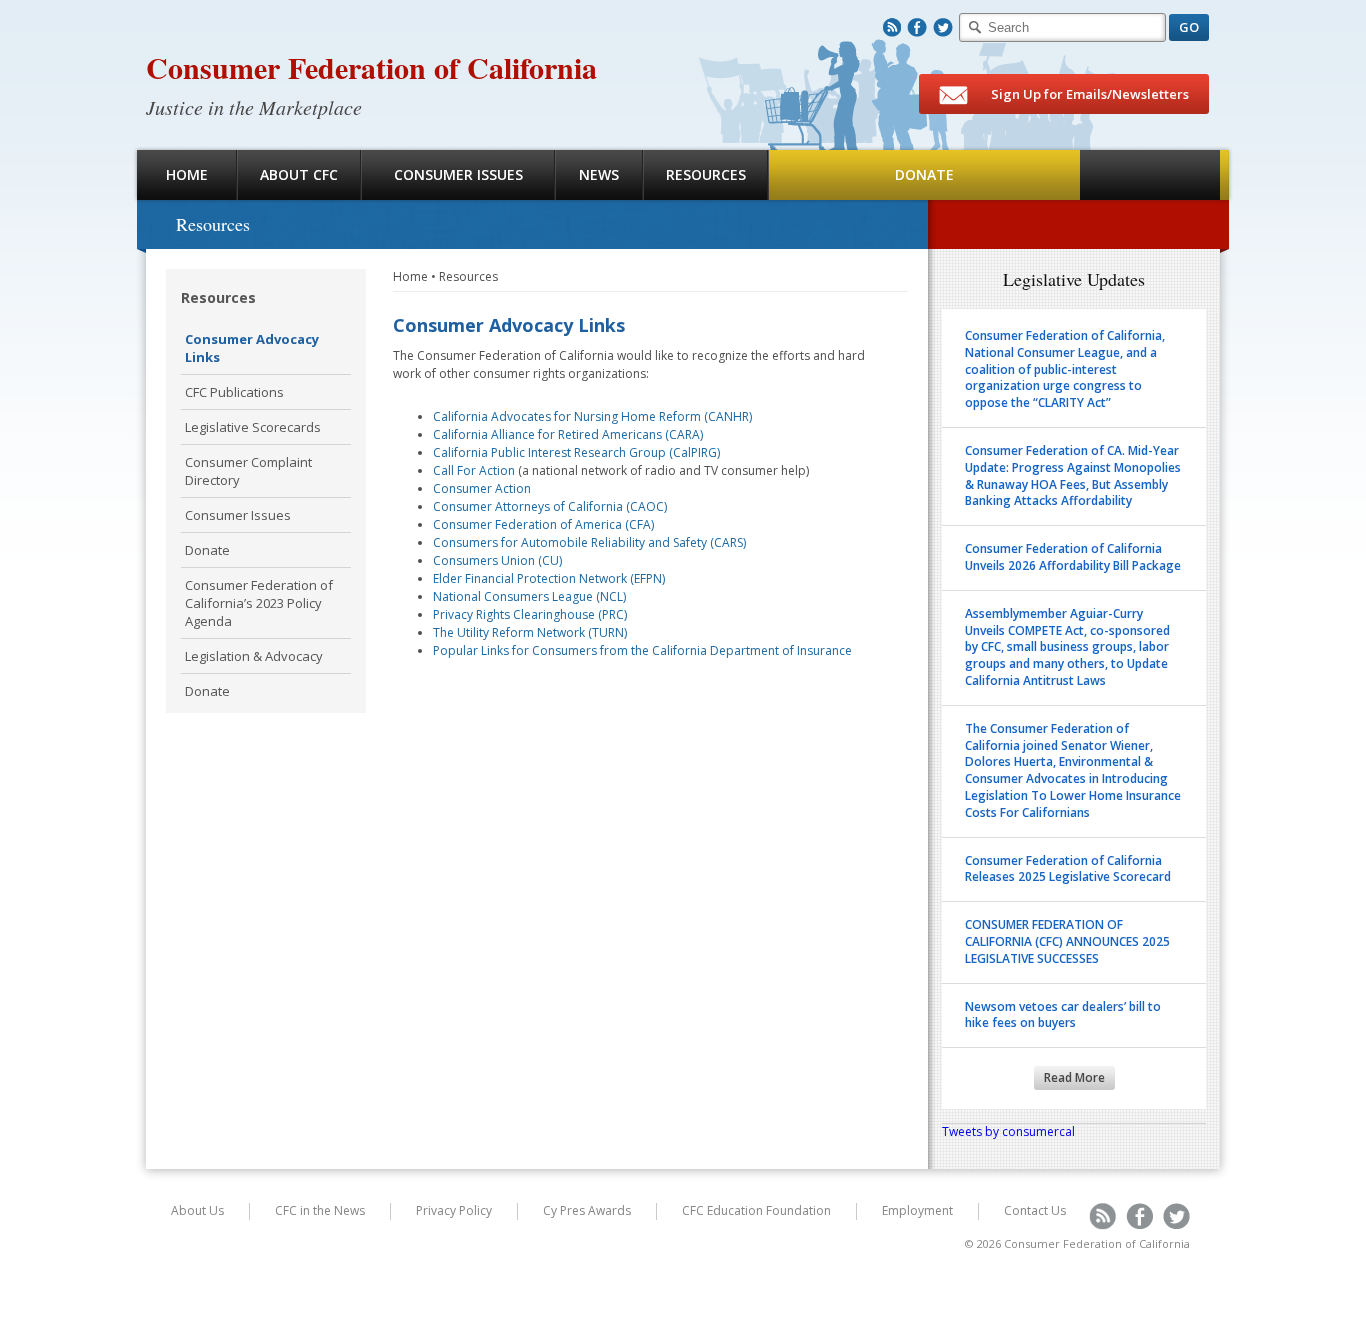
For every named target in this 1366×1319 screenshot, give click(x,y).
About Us (197, 1210)
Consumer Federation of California (371, 67)
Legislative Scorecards (253, 427)
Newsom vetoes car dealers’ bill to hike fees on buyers (1063, 1015)
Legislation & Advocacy (254, 656)
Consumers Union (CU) (497, 560)
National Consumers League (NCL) (529, 596)
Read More (1074, 1077)
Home (187, 174)
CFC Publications (234, 392)
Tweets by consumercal (1008, 1131)
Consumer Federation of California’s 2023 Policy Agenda (259, 603)
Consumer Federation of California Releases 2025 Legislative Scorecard (1068, 869)
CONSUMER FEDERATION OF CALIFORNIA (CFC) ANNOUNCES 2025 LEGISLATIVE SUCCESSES (1067, 941)
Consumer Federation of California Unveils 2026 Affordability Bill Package (1073, 557)
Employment (917, 1210)
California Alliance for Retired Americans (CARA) (568, 434)
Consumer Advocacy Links (252, 348)
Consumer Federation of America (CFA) (543, 524)
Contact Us (1035, 1210)
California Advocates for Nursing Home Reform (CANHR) (592, 416)
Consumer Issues (458, 174)
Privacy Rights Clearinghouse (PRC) (530, 614)
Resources (706, 174)
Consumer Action (482, 488)
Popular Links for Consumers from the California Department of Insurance (642, 650)
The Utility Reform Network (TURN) (530, 632)
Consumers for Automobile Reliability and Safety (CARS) (589, 542)
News (599, 174)
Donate (924, 174)
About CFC (299, 174)
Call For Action (474, 470)
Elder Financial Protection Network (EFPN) (549, 578)
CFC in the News (320, 1210)
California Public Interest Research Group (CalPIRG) (576, 452)
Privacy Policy (454, 1210)
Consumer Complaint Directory (248, 471)
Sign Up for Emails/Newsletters (1088, 94)
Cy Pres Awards (587, 1210)
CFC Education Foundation (756, 1210)
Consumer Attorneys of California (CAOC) (550, 506)
